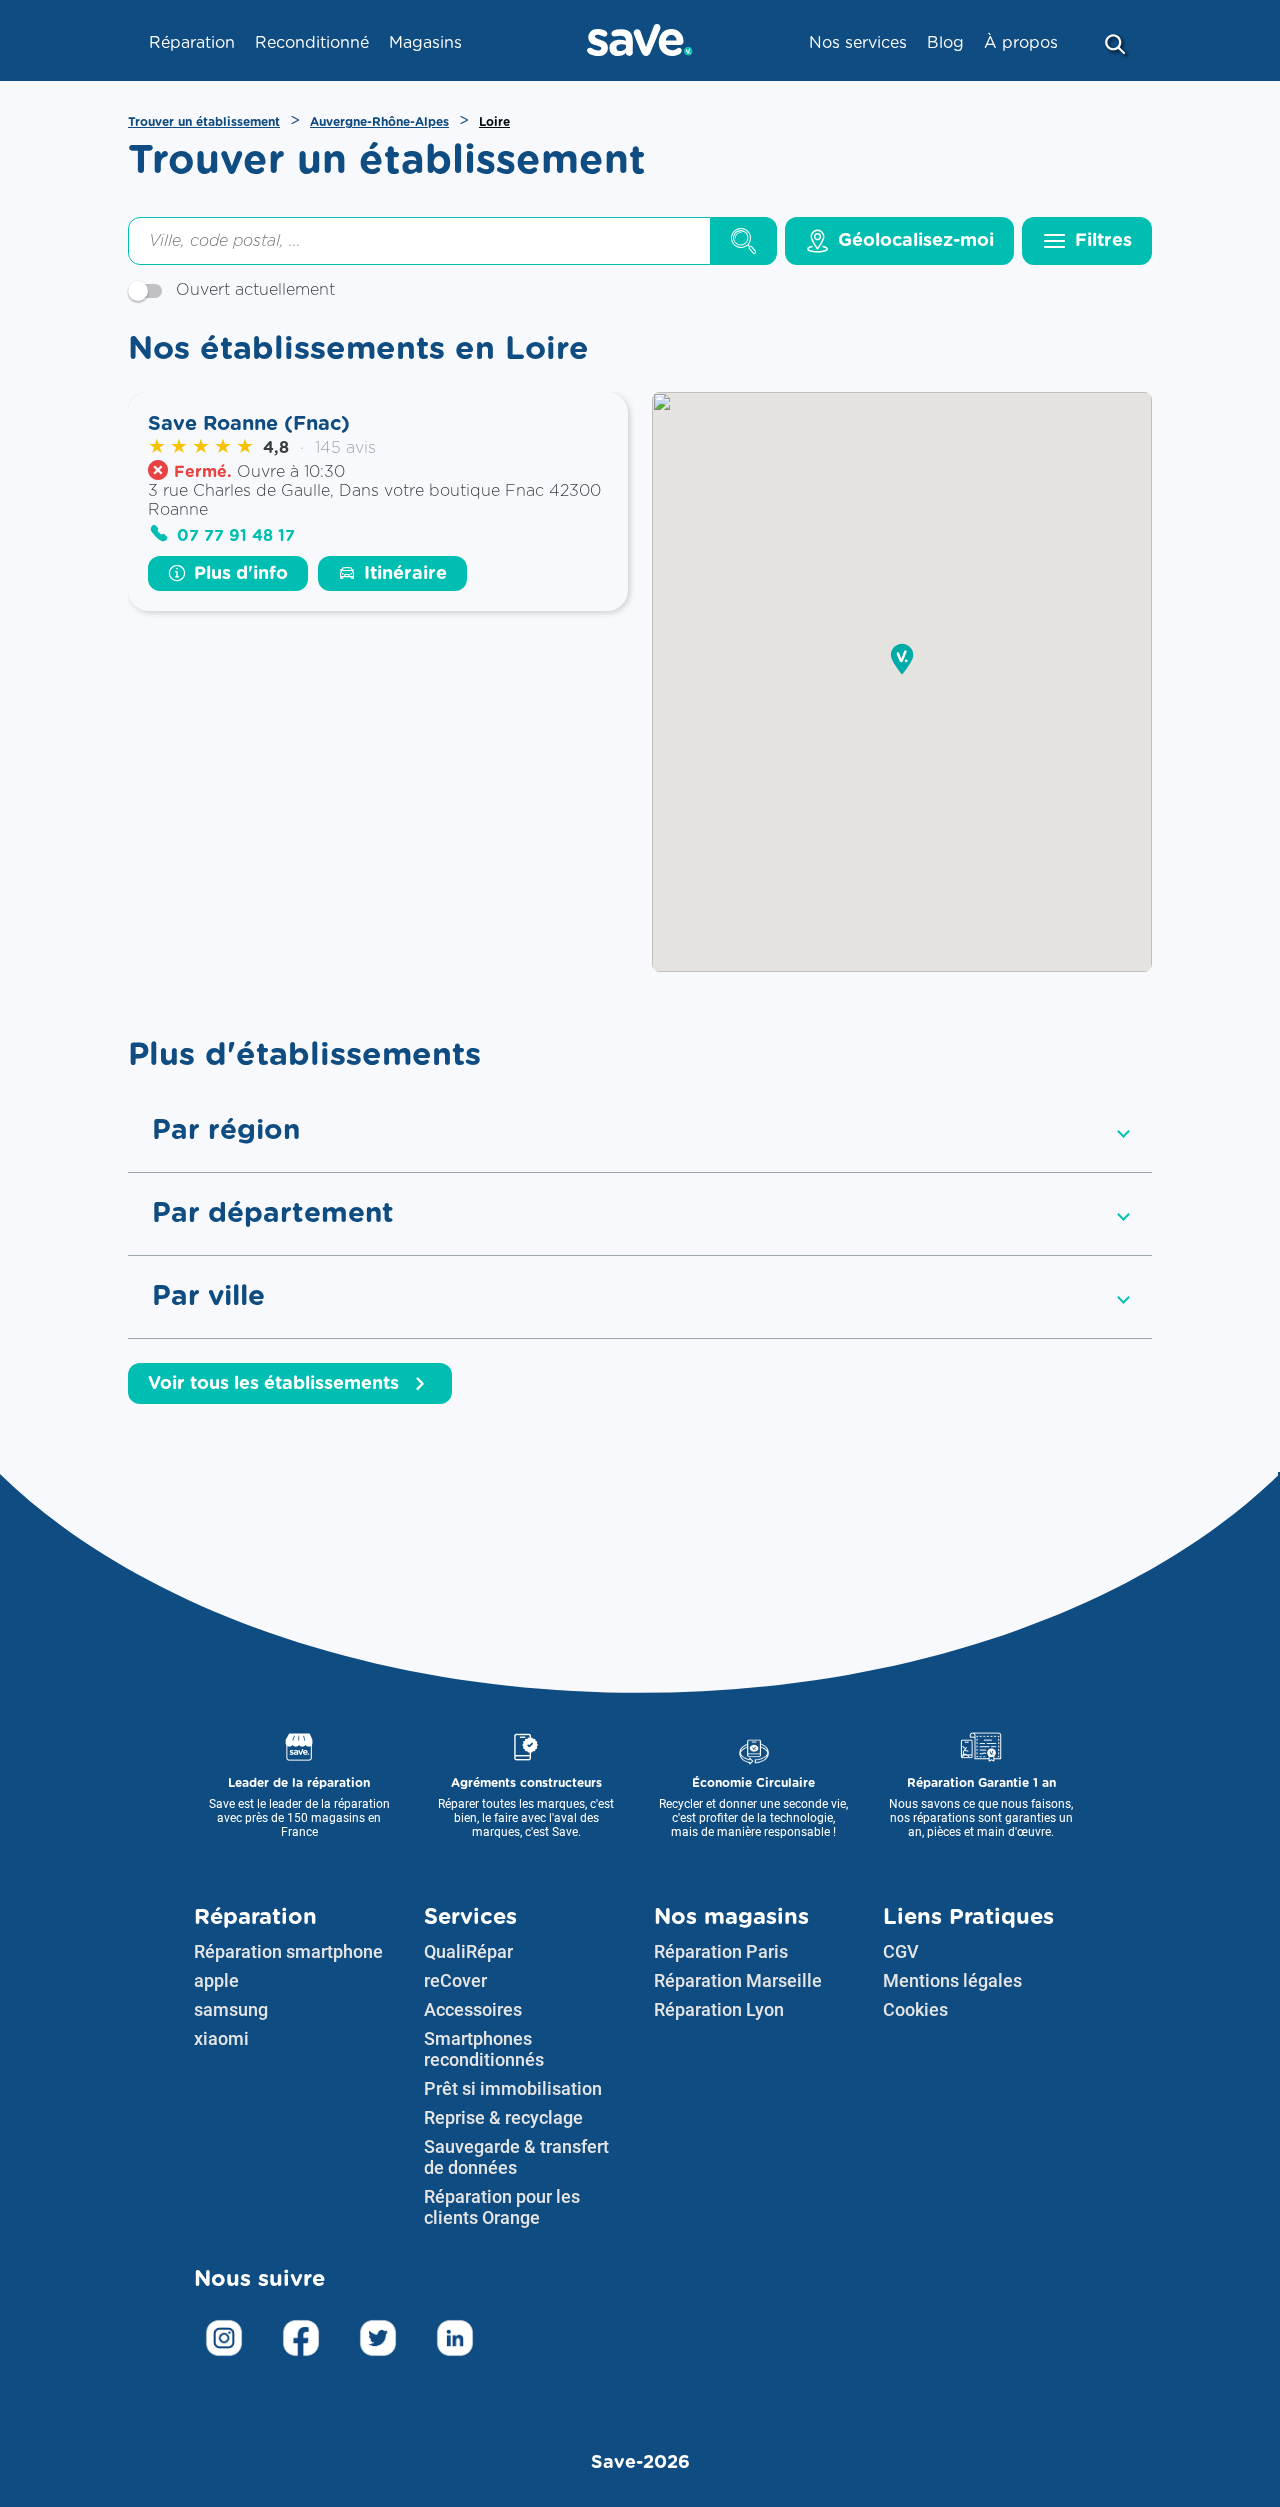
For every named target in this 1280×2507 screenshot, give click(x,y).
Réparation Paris (721, 1951)
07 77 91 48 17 (236, 536)
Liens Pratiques (968, 1917)
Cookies (915, 2009)
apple (216, 1980)
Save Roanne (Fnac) (249, 424)
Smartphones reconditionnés (484, 2049)
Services (470, 1917)
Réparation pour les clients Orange (502, 2207)
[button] (902, 660)
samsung (231, 2009)
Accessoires (473, 2009)
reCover (455, 1980)
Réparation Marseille (738, 1980)
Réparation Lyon (719, 2009)
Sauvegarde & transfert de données (516, 2157)
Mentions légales (952, 1980)
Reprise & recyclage (503, 2117)
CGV (901, 1951)
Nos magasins (731, 1917)
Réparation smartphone (288, 1951)
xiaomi (221, 2038)
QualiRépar (468, 1951)
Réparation (255, 1917)
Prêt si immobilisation (513, 2088)
